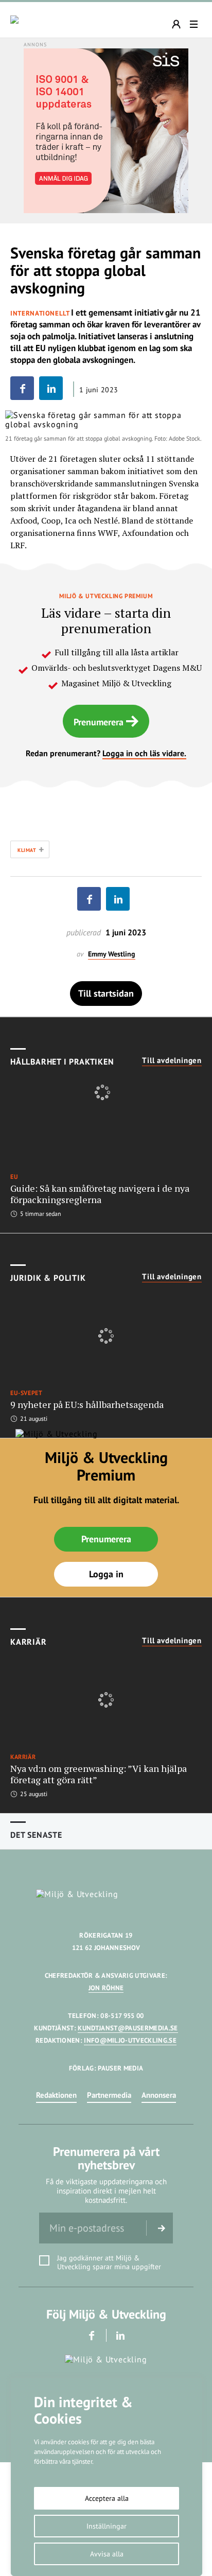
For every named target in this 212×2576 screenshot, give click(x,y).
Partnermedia (109, 2095)
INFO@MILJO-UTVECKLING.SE (130, 2040)
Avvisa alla (107, 2554)
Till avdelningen (172, 1060)
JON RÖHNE (106, 1988)
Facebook (92, 2335)
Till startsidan (106, 993)
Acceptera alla (107, 2498)
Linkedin (121, 2335)
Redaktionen (56, 2095)
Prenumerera (99, 722)
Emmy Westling (112, 954)
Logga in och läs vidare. (144, 753)
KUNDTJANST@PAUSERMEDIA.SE (128, 2028)
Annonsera (159, 2095)
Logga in (106, 1574)
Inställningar (107, 2526)
